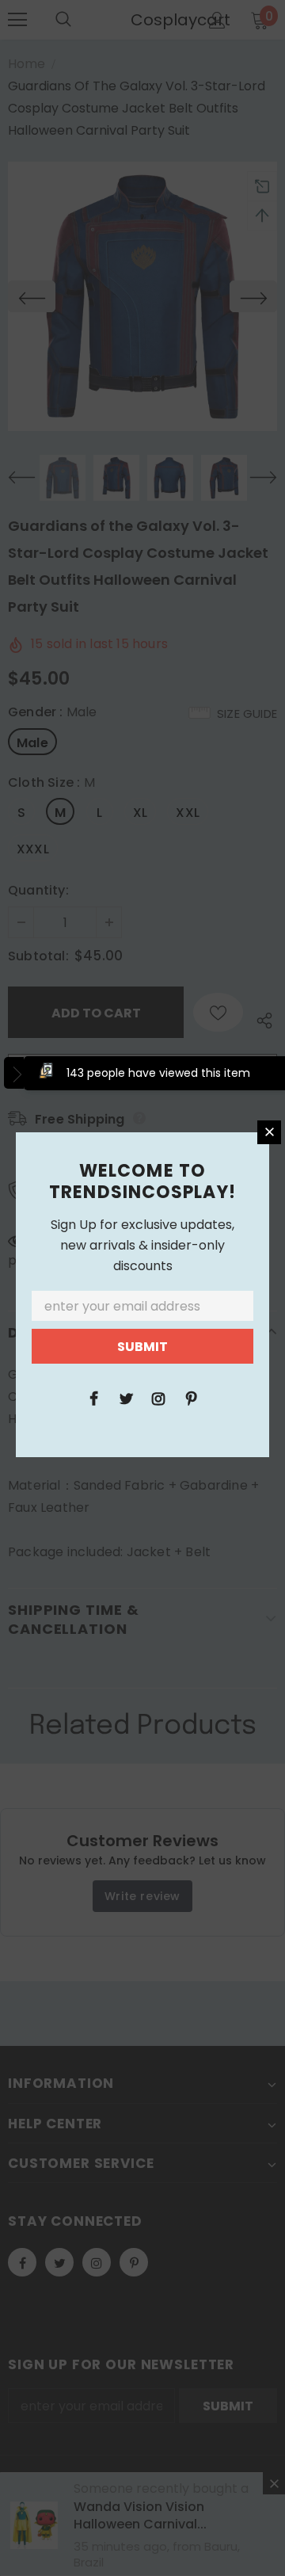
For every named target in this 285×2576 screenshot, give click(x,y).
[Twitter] (126, 1398)
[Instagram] (158, 1398)
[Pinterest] (191, 1398)
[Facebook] (93, 1398)
